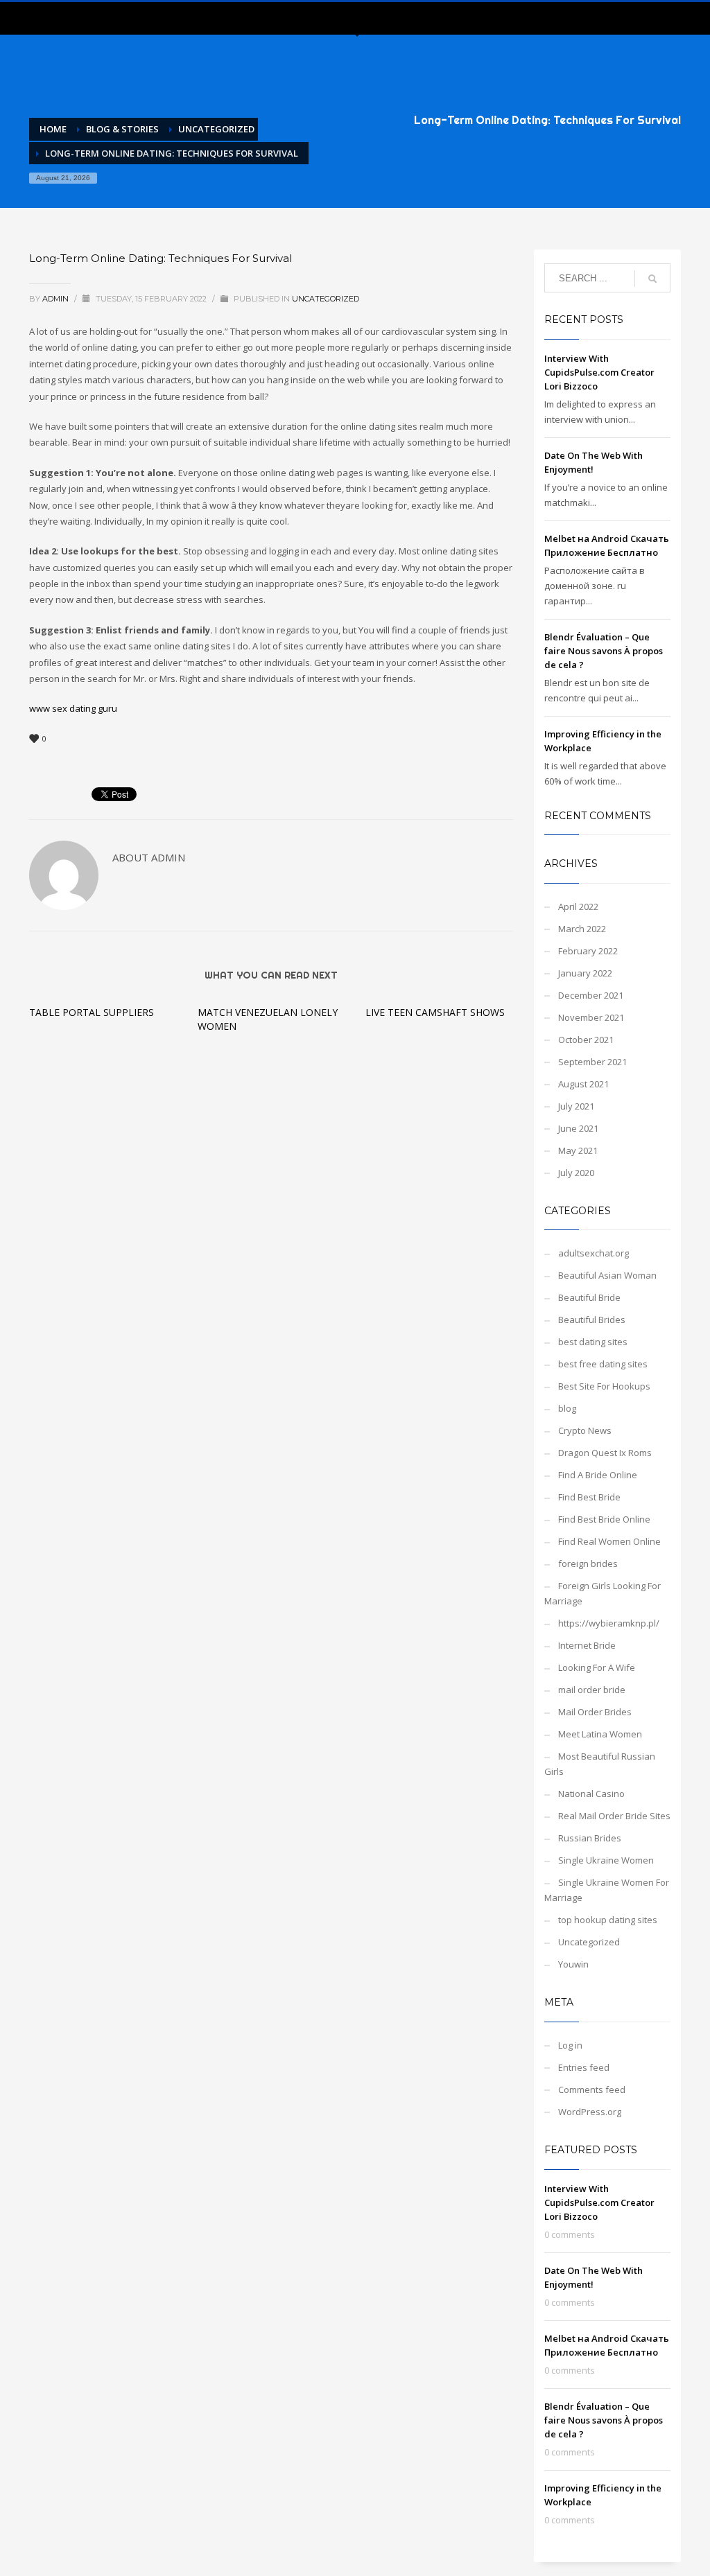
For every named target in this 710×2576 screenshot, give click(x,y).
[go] (652, 279)
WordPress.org (590, 2112)
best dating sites (593, 1342)
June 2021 (578, 1128)
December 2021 (591, 995)
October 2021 (586, 1040)
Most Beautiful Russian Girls (600, 1764)
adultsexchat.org (594, 1253)
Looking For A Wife (597, 1667)
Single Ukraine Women (606, 1860)
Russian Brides (590, 1838)
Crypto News (585, 1430)
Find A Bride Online (598, 1475)
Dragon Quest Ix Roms (605, 1453)
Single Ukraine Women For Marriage (607, 1890)
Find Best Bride (589, 1497)
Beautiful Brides (592, 1320)
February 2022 (588, 951)
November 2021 (591, 1017)
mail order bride (592, 1690)
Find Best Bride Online (604, 1519)
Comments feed (592, 2089)
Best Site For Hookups (604, 1386)
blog (567, 1408)
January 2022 (585, 973)
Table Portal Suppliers (92, 1012)
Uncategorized (326, 299)
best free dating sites (603, 1364)
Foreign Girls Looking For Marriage (603, 1593)
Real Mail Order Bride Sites (614, 1816)
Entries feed (584, 2067)
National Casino (591, 1794)
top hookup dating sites (608, 1920)
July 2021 (576, 1106)
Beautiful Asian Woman (607, 1275)
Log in (570, 2045)
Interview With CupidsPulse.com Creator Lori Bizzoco (599, 372)
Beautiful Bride (589, 1297)
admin (57, 299)
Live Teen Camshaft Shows (435, 1012)
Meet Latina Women (600, 1734)
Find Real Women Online (609, 1541)
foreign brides (588, 1563)
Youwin (573, 1964)
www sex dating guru (73, 708)
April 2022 (578, 906)
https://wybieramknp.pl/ (609, 1623)
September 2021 (592, 1062)
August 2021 (583, 1084)
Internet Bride (587, 1645)
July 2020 (576, 1173)
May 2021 (578, 1150)
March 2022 (582, 929)
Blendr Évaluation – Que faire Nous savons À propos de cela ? (604, 651)
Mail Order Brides (595, 1712)
